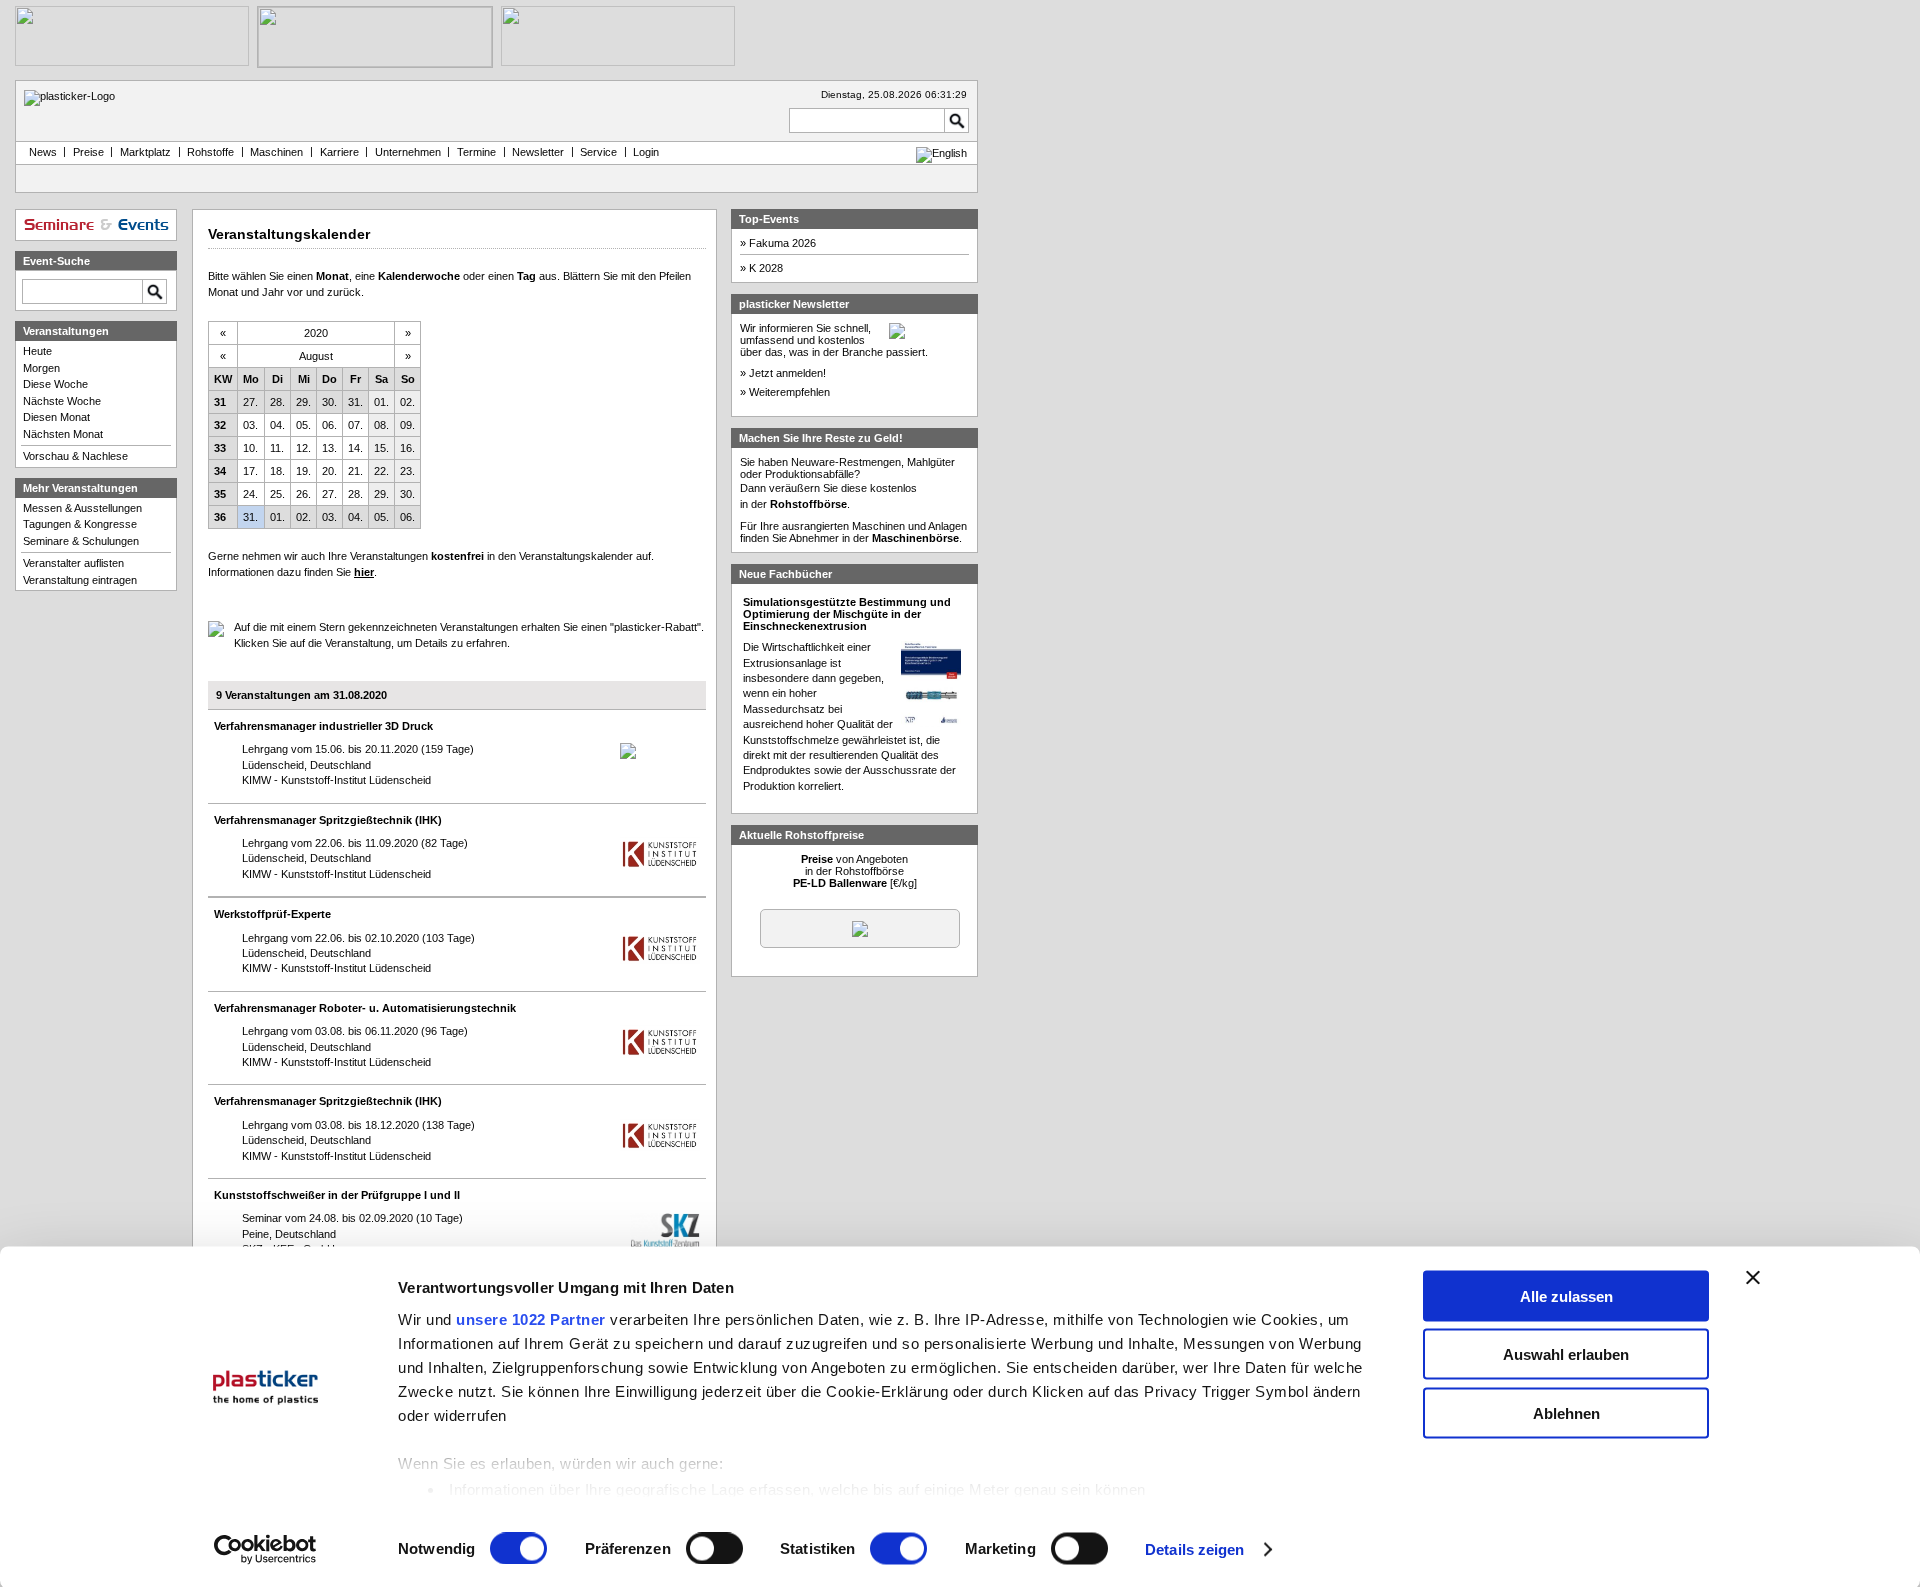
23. (407, 471)
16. (407, 448)
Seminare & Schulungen (81, 541)
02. (407, 402)
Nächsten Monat (63, 434)
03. (250, 425)
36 (220, 517)
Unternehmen (408, 152)
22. (381, 471)
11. (277, 448)
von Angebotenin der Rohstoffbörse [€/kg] (855, 871)
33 (220, 448)
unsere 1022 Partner (531, 1318)
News (40, 152)
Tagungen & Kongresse (80, 524)
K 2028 (766, 268)
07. (355, 425)
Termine (476, 152)
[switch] (714, 1549)
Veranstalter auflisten (73, 563)
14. (355, 448)
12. (303, 448)
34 (220, 471)
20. (329, 471)
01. (381, 402)
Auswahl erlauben (1566, 1354)
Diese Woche (55, 384)
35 (220, 494)
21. (355, 471)
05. (303, 425)
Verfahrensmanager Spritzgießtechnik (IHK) (328, 820)
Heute (37, 351)
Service (598, 152)
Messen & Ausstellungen (82, 508)
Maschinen (276, 152)
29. (303, 402)
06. (329, 425)
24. (250, 494)
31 (220, 402)
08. (381, 425)
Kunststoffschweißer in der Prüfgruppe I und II (337, 1195)
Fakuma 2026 (782, 243)
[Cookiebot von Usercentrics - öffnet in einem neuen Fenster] (265, 1550)
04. (277, 425)
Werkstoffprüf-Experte (272, 914)
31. (355, 402)
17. (250, 471)
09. (407, 425)
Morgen (41, 368)
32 (220, 425)
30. (329, 402)
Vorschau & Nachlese (75, 456)
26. (303, 494)
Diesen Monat (56, 417)
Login (646, 152)
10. (250, 448)
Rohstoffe (210, 152)
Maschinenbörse (915, 538)
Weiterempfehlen (789, 392)
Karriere (339, 152)
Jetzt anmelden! (787, 373)
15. (381, 448)
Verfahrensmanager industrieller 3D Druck (323, 726)
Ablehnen (1566, 1412)
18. (277, 471)
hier (364, 572)
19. (303, 471)
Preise (88, 152)
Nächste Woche (62, 401)
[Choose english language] (941, 153)
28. (277, 402)
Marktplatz (145, 152)
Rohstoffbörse (808, 504)
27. (250, 402)
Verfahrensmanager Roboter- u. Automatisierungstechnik (365, 1008)
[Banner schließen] (1753, 1277)
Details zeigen (1194, 1549)
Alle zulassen (1566, 1295)
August (316, 356)
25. (277, 494)
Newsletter (538, 152)
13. (329, 448)
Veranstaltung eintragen (80, 580)
